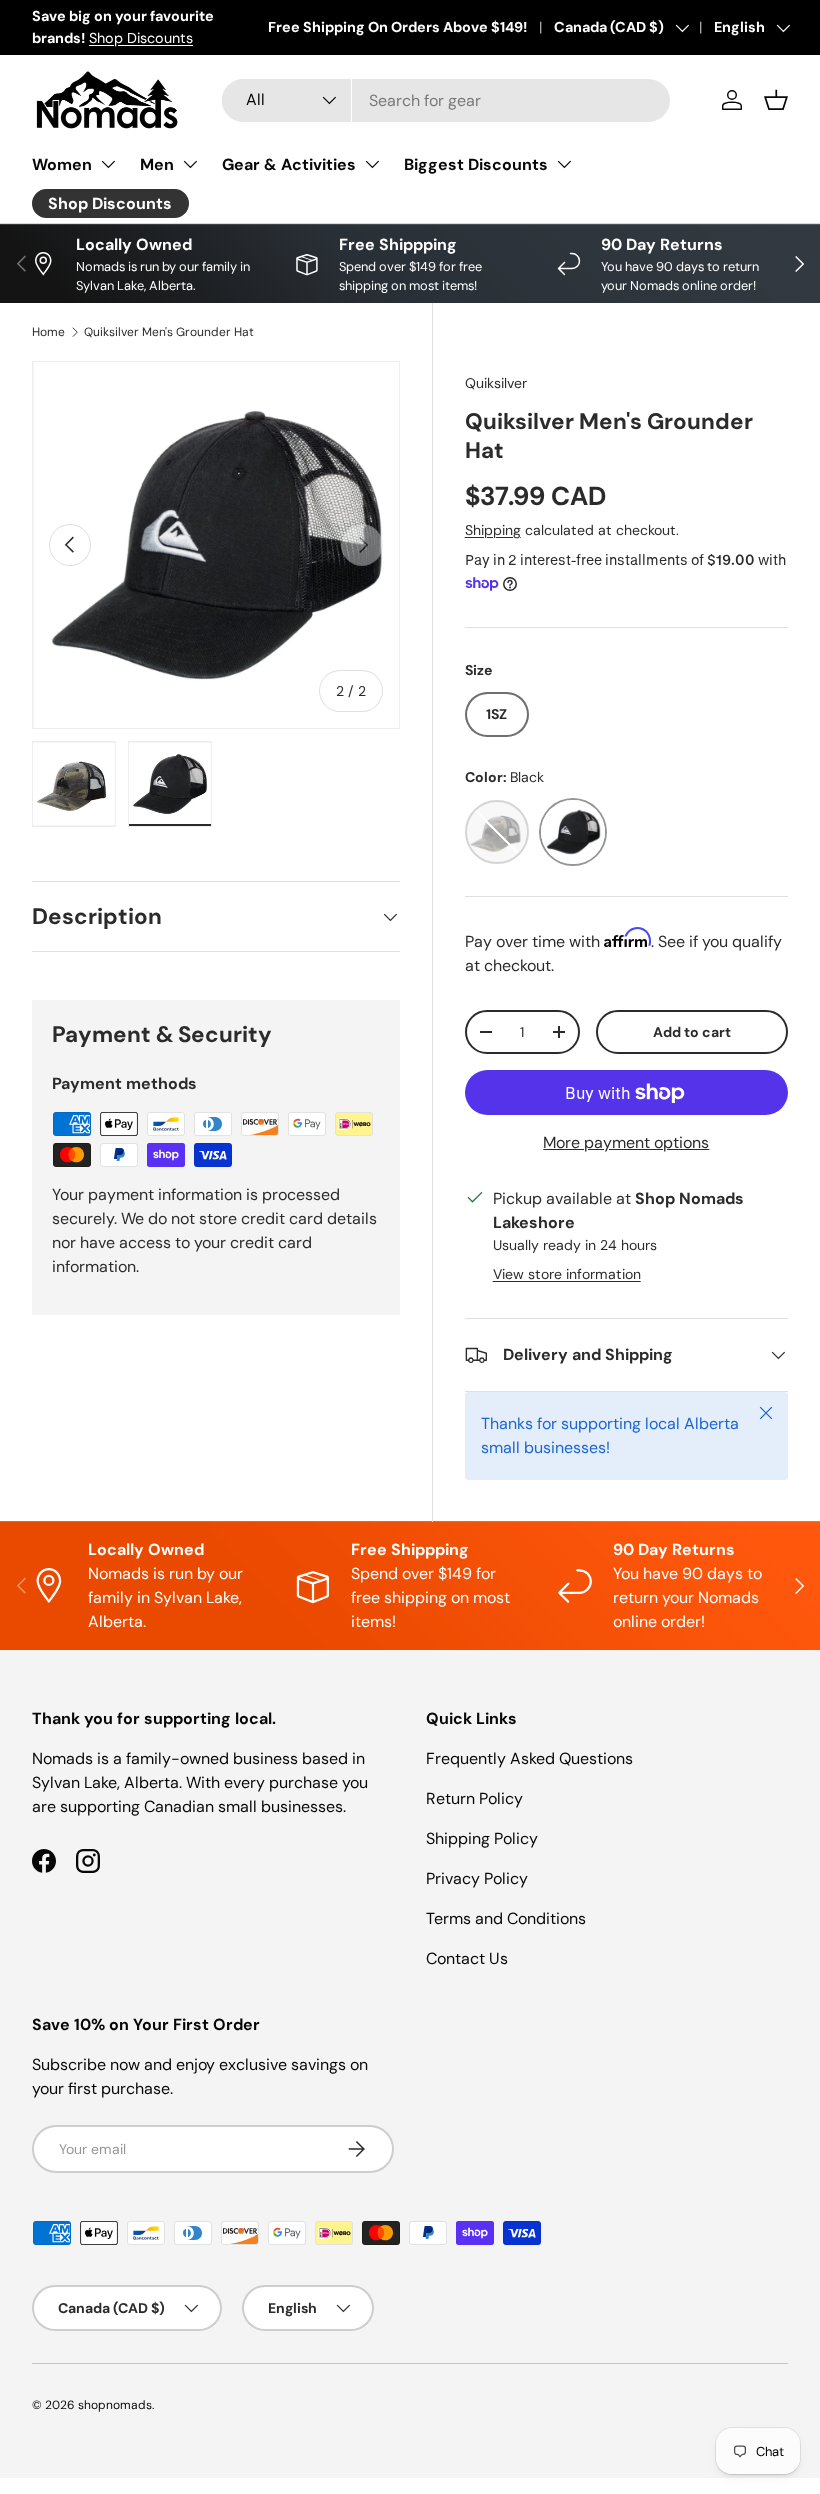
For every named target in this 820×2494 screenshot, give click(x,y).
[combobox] (446, 100)
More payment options (626, 1142)
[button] (776, 100)
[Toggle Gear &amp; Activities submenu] (372, 164)
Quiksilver (496, 383)
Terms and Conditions (506, 1918)
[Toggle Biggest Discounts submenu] (564, 164)
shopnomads (115, 2405)
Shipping (493, 530)
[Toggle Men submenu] (190, 164)
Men (157, 164)
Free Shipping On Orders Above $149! (397, 27)
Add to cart (692, 1032)
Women (62, 164)
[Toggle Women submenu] (108, 164)
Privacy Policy (477, 1878)
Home (48, 332)
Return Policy (474, 1798)
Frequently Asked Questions (529, 1758)
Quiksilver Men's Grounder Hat (169, 332)
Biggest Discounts (476, 164)
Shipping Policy (482, 1838)
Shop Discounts (141, 38)
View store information (567, 1274)
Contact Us (467, 1958)
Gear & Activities (289, 164)
